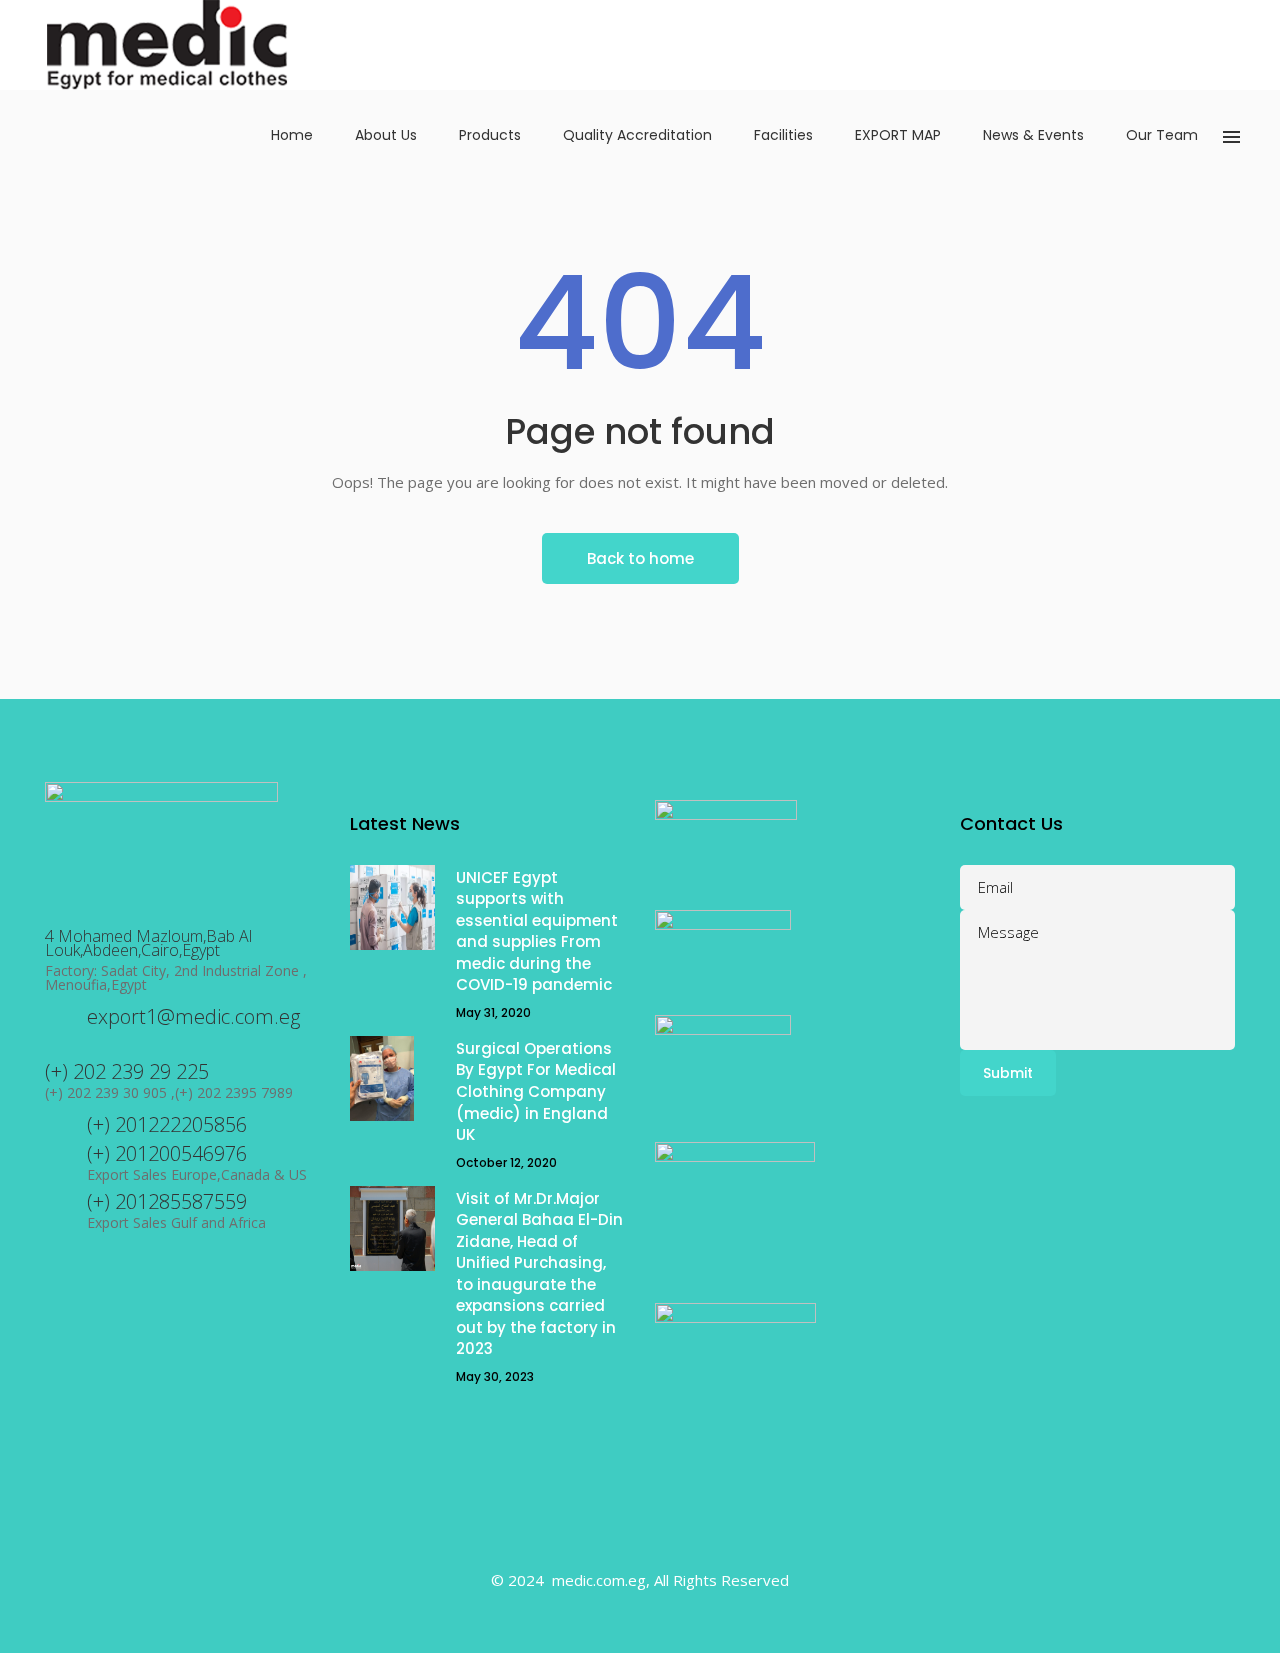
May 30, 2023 (495, 1376)
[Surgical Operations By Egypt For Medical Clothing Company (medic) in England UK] (392, 1078)
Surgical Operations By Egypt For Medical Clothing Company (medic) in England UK (536, 1091)
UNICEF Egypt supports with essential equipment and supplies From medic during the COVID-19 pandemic (537, 931)
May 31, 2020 (493, 1012)
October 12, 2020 (506, 1162)
